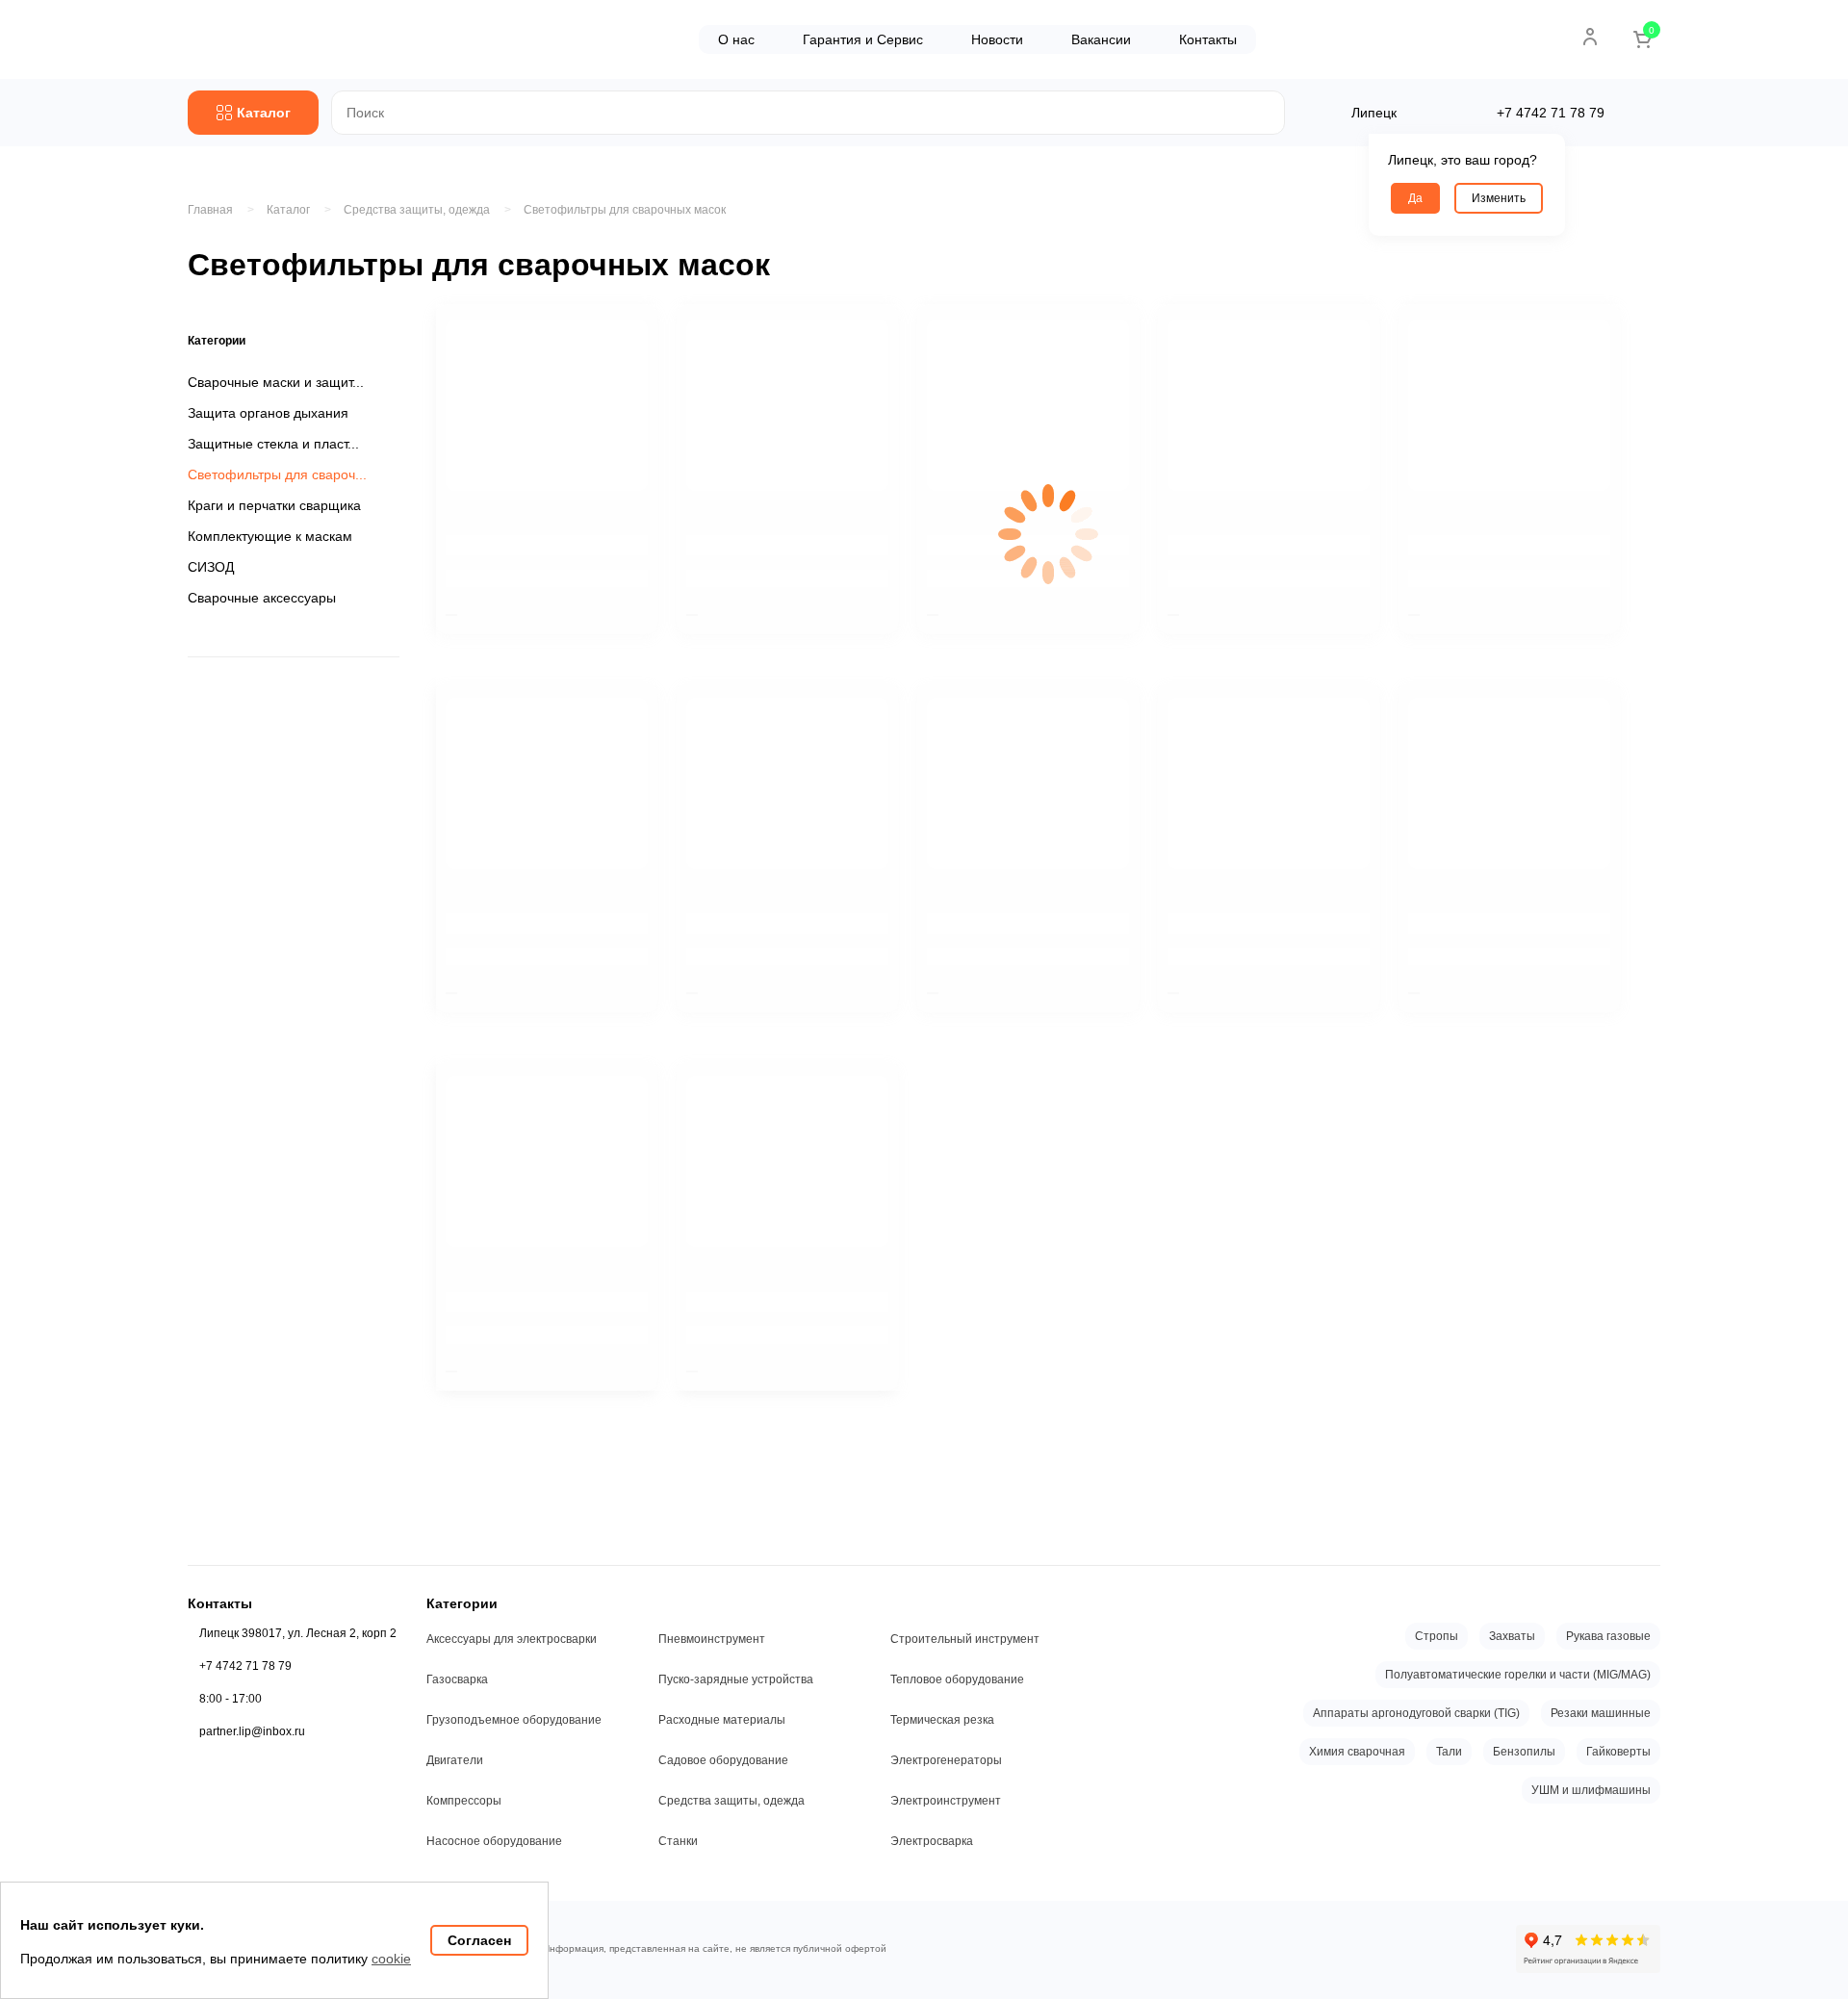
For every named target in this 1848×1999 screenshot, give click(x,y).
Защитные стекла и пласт (268, 444)
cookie (391, 1959)
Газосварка (457, 1679)
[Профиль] (1590, 37)
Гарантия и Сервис (863, 39)
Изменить (1499, 198)
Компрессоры (464, 1801)
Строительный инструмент (965, 1639)
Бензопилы (1524, 1752)
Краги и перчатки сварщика (274, 505)
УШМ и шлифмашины (1591, 1790)
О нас (736, 39)
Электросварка (932, 1841)
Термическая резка (942, 1720)
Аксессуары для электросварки (512, 1639)
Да (1415, 198)
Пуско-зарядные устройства (736, 1679)
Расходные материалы (722, 1720)
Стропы (1437, 1636)
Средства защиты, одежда (731, 1801)
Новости (997, 39)
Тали (1449, 1752)
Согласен (479, 1940)
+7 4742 (1551, 113)
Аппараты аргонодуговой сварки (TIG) (1416, 1713)
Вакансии (1101, 39)
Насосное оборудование (494, 1841)
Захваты (1512, 1636)
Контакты (1208, 39)
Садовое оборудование (723, 1760)
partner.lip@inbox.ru (252, 1731)
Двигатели (455, 1760)
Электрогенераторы (946, 1760)
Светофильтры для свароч (271, 474)
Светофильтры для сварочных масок (625, 210)
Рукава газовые (1608, 1636)
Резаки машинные (1601, 1713)
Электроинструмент (946, 1801)
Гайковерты (1618, 1752)
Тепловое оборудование (957, 1679)
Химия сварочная (1357, 1752)
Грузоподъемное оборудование (514, 1720)
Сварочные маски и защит (270, 382)
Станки (678, 1841)
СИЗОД (211, 567)
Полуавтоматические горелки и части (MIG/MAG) (1518, 1675)
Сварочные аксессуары (262, 598)
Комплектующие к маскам (270, 536)
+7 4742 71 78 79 (245, 1666)
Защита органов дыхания (268, 413)
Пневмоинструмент (712, 1639)
